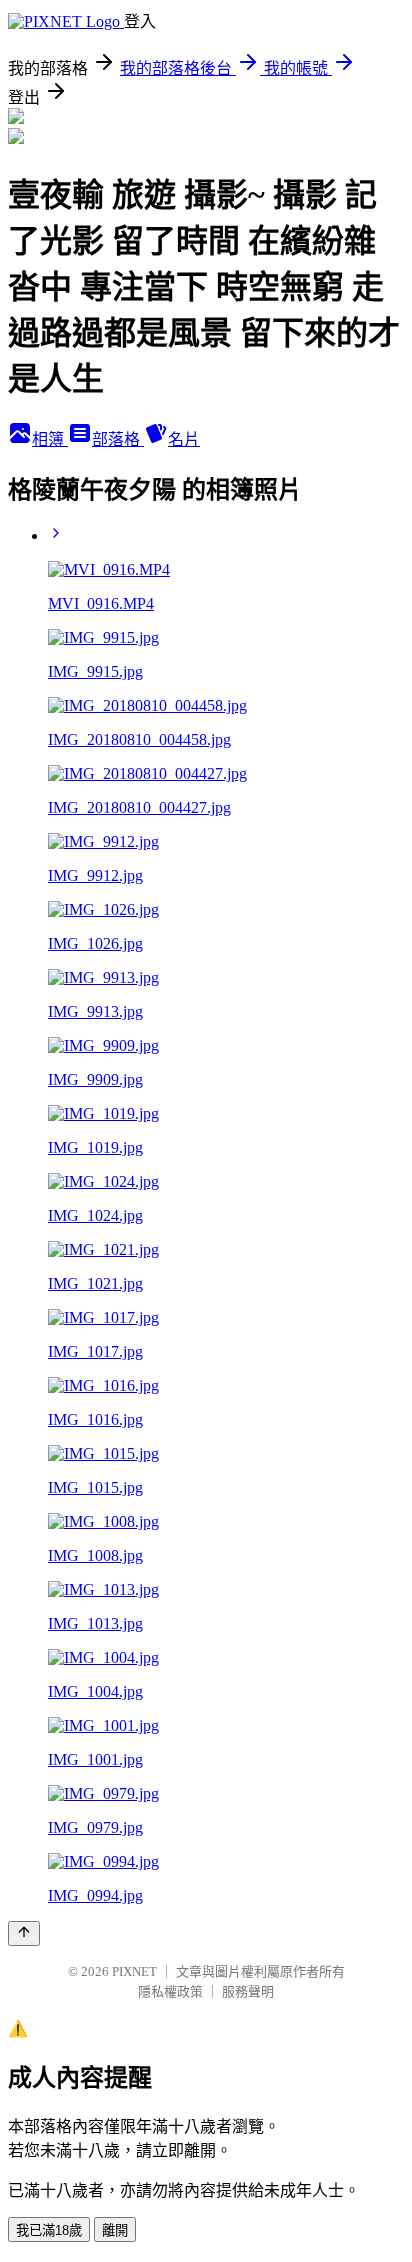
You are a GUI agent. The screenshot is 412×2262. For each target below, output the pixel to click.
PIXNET (134, 1971)
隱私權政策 (170, 1991)
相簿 (50, 439)
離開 (115, 2230)
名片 (184, 439)
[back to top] (24, 1933)
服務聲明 (248, 1991)
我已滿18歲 (49, 2230)
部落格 (118, 439)
